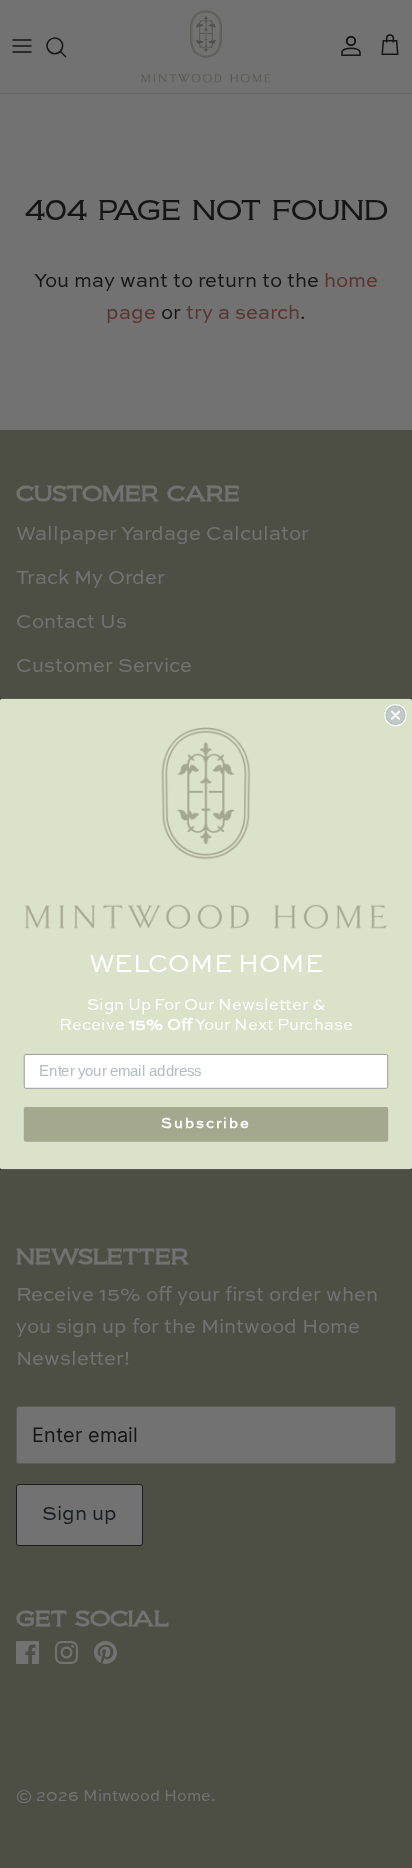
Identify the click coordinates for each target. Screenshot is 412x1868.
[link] (206, 828)
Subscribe (206, 1124)
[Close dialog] (395, 715)
